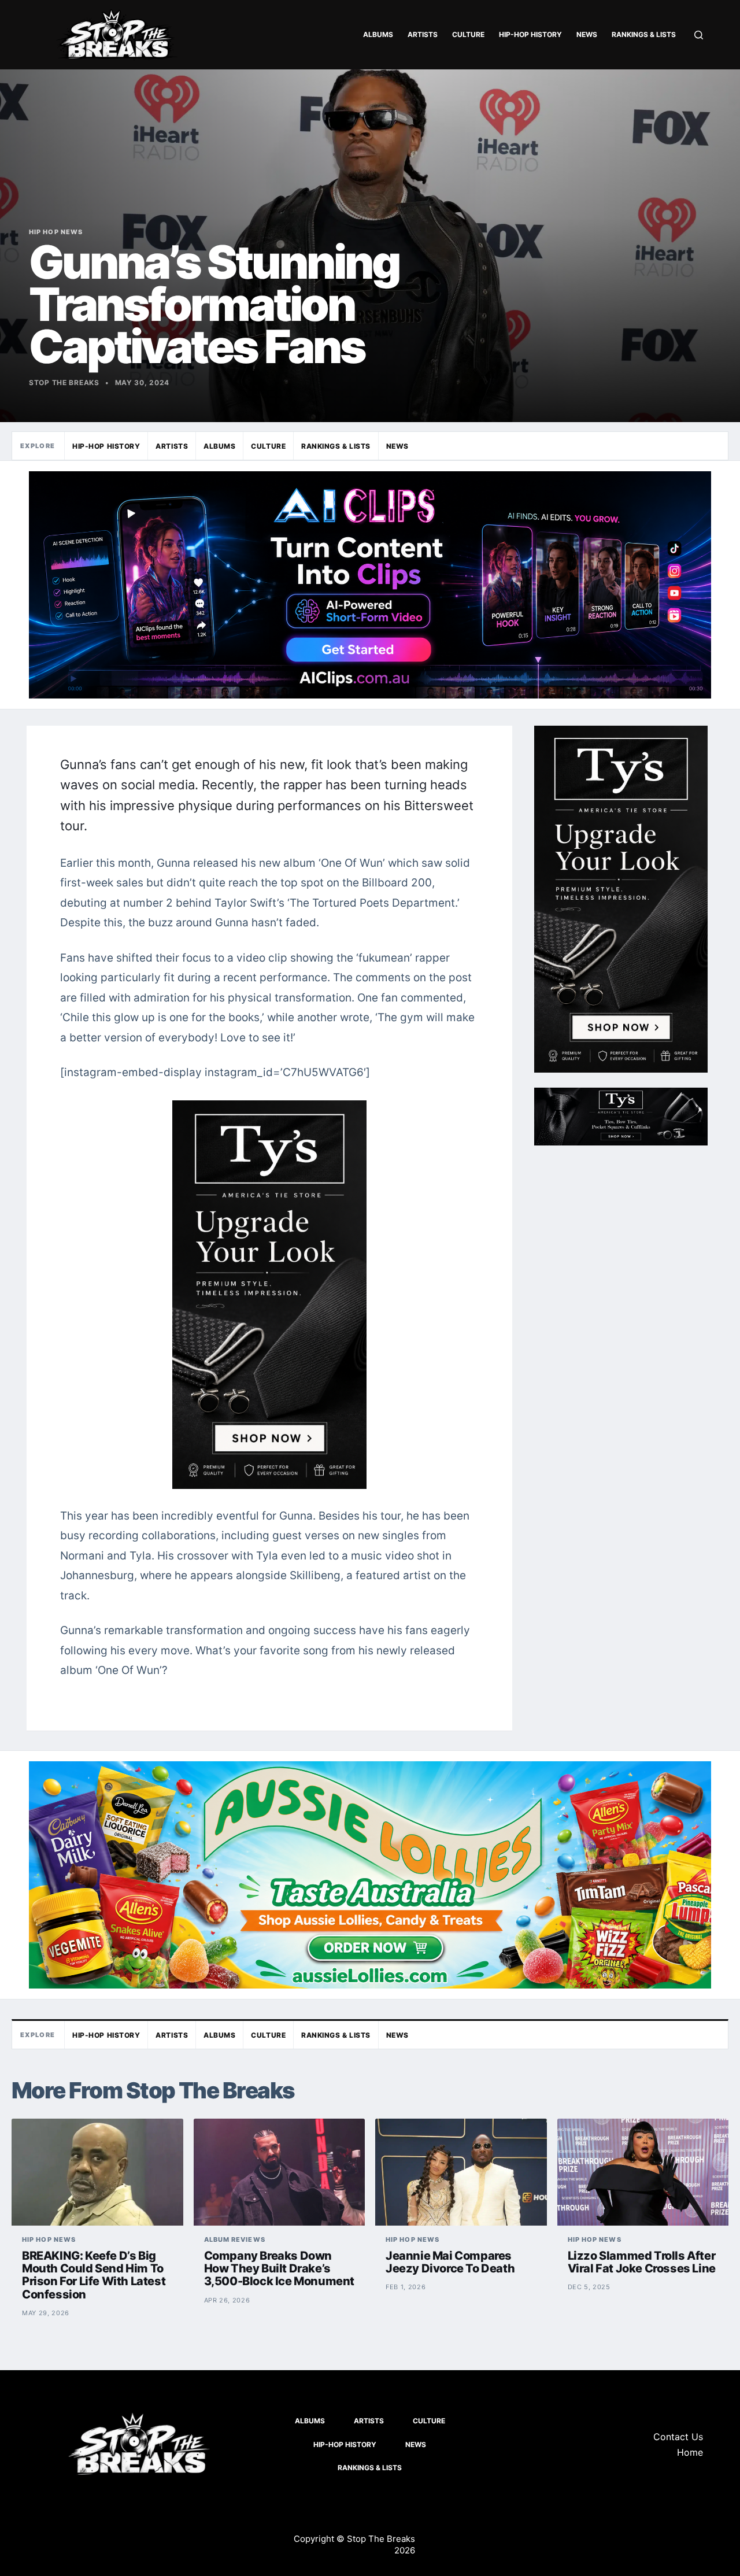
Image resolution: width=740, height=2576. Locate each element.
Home (690, 2452)
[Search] (699, 35)
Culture (468, 34)
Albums (378, 34)
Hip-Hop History (530, 34)
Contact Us (678, 2437)
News (587, 34)
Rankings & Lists (644, 34)
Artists (423, 34)
